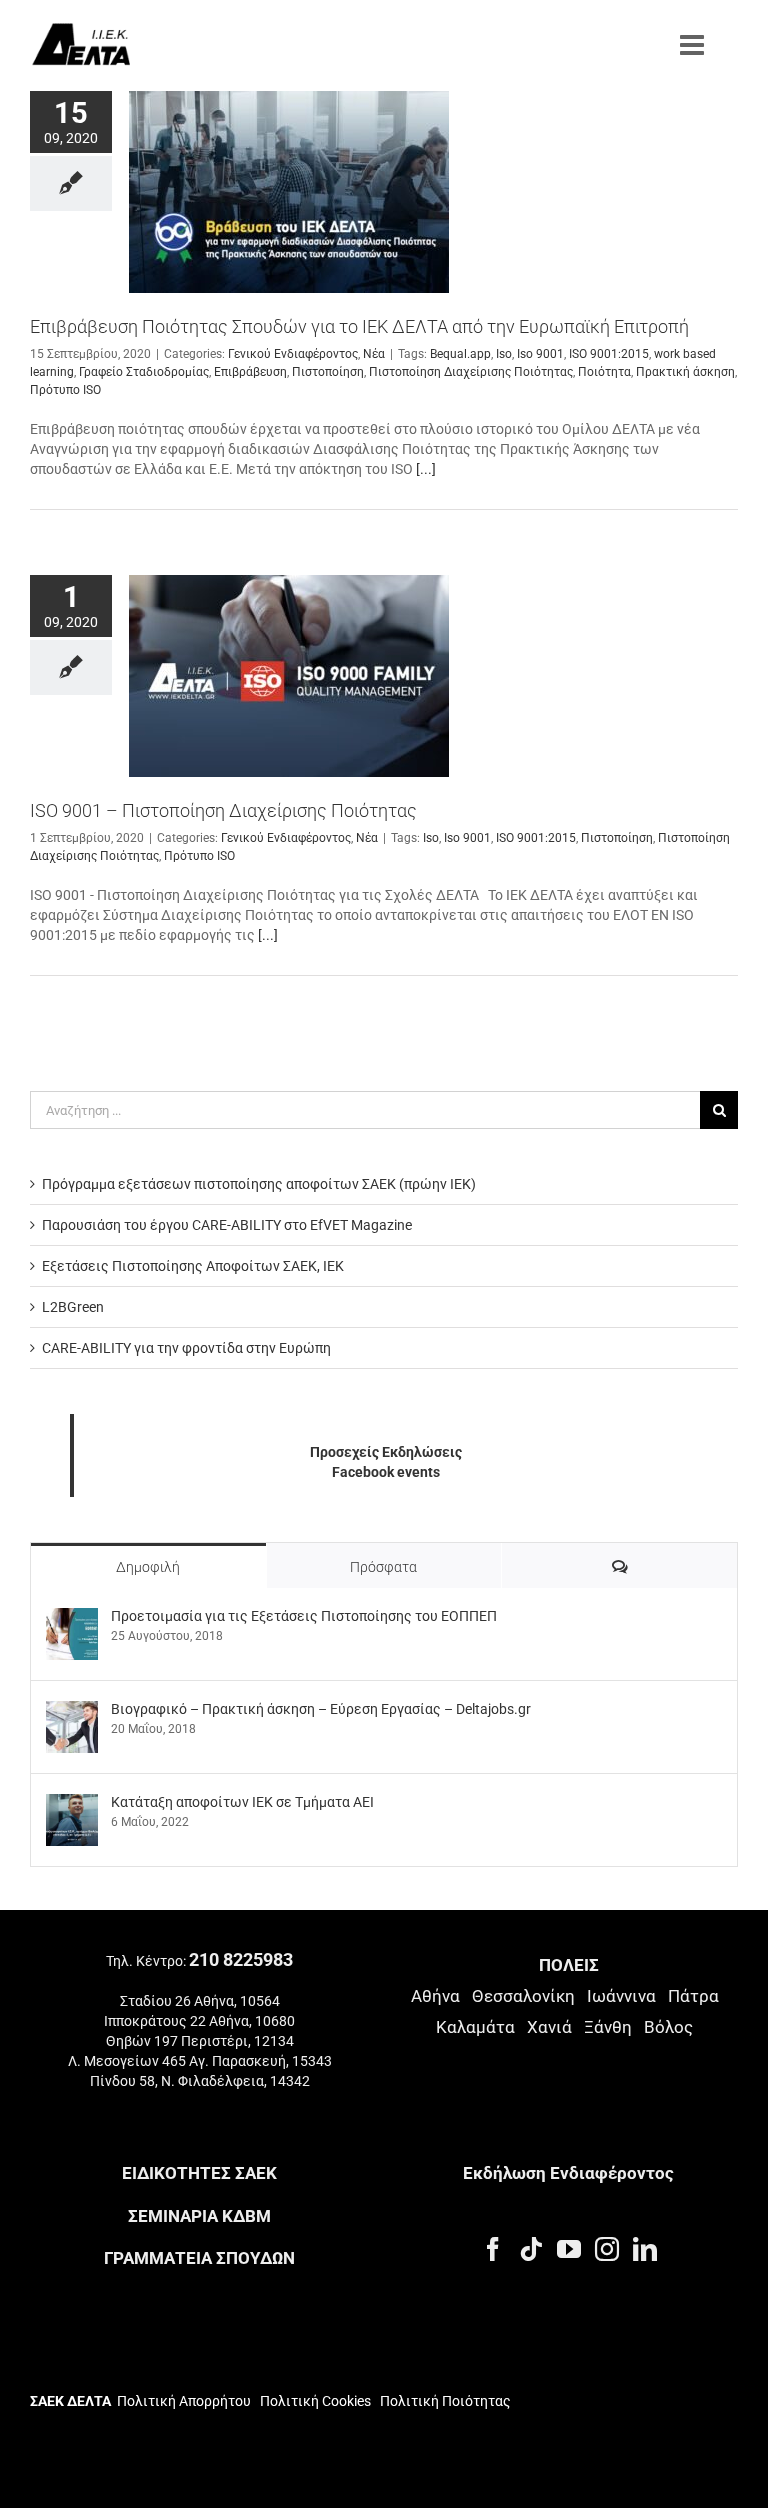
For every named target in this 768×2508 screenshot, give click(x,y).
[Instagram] (607, 2249)
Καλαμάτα (475, 2027)
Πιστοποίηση (328, 372)
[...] (426, 469)
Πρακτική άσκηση (685, 372)
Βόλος (668, 2027)
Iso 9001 (540, 354)
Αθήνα (435, 1996)
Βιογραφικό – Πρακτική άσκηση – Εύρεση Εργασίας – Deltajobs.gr (321, 1709)
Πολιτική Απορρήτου (184, 2401)
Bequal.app (460, 354)
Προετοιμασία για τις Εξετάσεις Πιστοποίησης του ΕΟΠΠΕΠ (304, 1616)
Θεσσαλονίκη (523, 1996)
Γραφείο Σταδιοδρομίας (144, 372)
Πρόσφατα (383, 1567)
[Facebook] (493, 2249)
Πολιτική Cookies (315, 2401)
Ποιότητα (604, 372)
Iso (504, 354)
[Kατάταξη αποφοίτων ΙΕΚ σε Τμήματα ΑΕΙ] (72, 1804)
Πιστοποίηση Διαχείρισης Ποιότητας (471, 372)
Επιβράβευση (250, 372)
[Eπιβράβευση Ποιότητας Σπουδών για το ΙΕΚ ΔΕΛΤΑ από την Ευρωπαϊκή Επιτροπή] (289, 192)
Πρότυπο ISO (65, 390)
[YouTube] (569, 2249)
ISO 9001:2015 (609, 354)
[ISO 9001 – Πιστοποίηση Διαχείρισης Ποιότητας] (289, 676)
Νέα (374, 354)
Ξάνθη (608, 2027)
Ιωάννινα (621, 1996)
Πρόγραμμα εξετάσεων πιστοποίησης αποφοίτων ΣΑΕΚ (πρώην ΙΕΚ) (259, 1184)
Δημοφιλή (148, 1567)
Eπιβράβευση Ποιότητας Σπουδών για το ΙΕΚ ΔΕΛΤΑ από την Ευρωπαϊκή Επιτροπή (359, 326)
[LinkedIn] (645, 2249)
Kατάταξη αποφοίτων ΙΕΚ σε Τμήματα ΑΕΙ (242, 1802)
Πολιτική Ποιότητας (444, 2401)
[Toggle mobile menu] (694, 45)
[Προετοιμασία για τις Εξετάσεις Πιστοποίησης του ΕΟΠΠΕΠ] (72, 1618)
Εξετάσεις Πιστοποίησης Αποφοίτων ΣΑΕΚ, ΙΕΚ (193, 1266)
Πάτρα (693, 1996)
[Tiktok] (531, 2249)
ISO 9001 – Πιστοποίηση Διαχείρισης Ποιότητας (223, 810)
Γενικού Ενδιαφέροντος (293, 354)
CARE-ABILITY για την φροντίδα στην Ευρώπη (186, 1348)
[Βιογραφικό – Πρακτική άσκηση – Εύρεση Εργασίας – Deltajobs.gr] (72, 1711)
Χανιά (549, 2027)
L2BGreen (73, 1307)
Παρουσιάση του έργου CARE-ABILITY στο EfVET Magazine (227, 1225)
